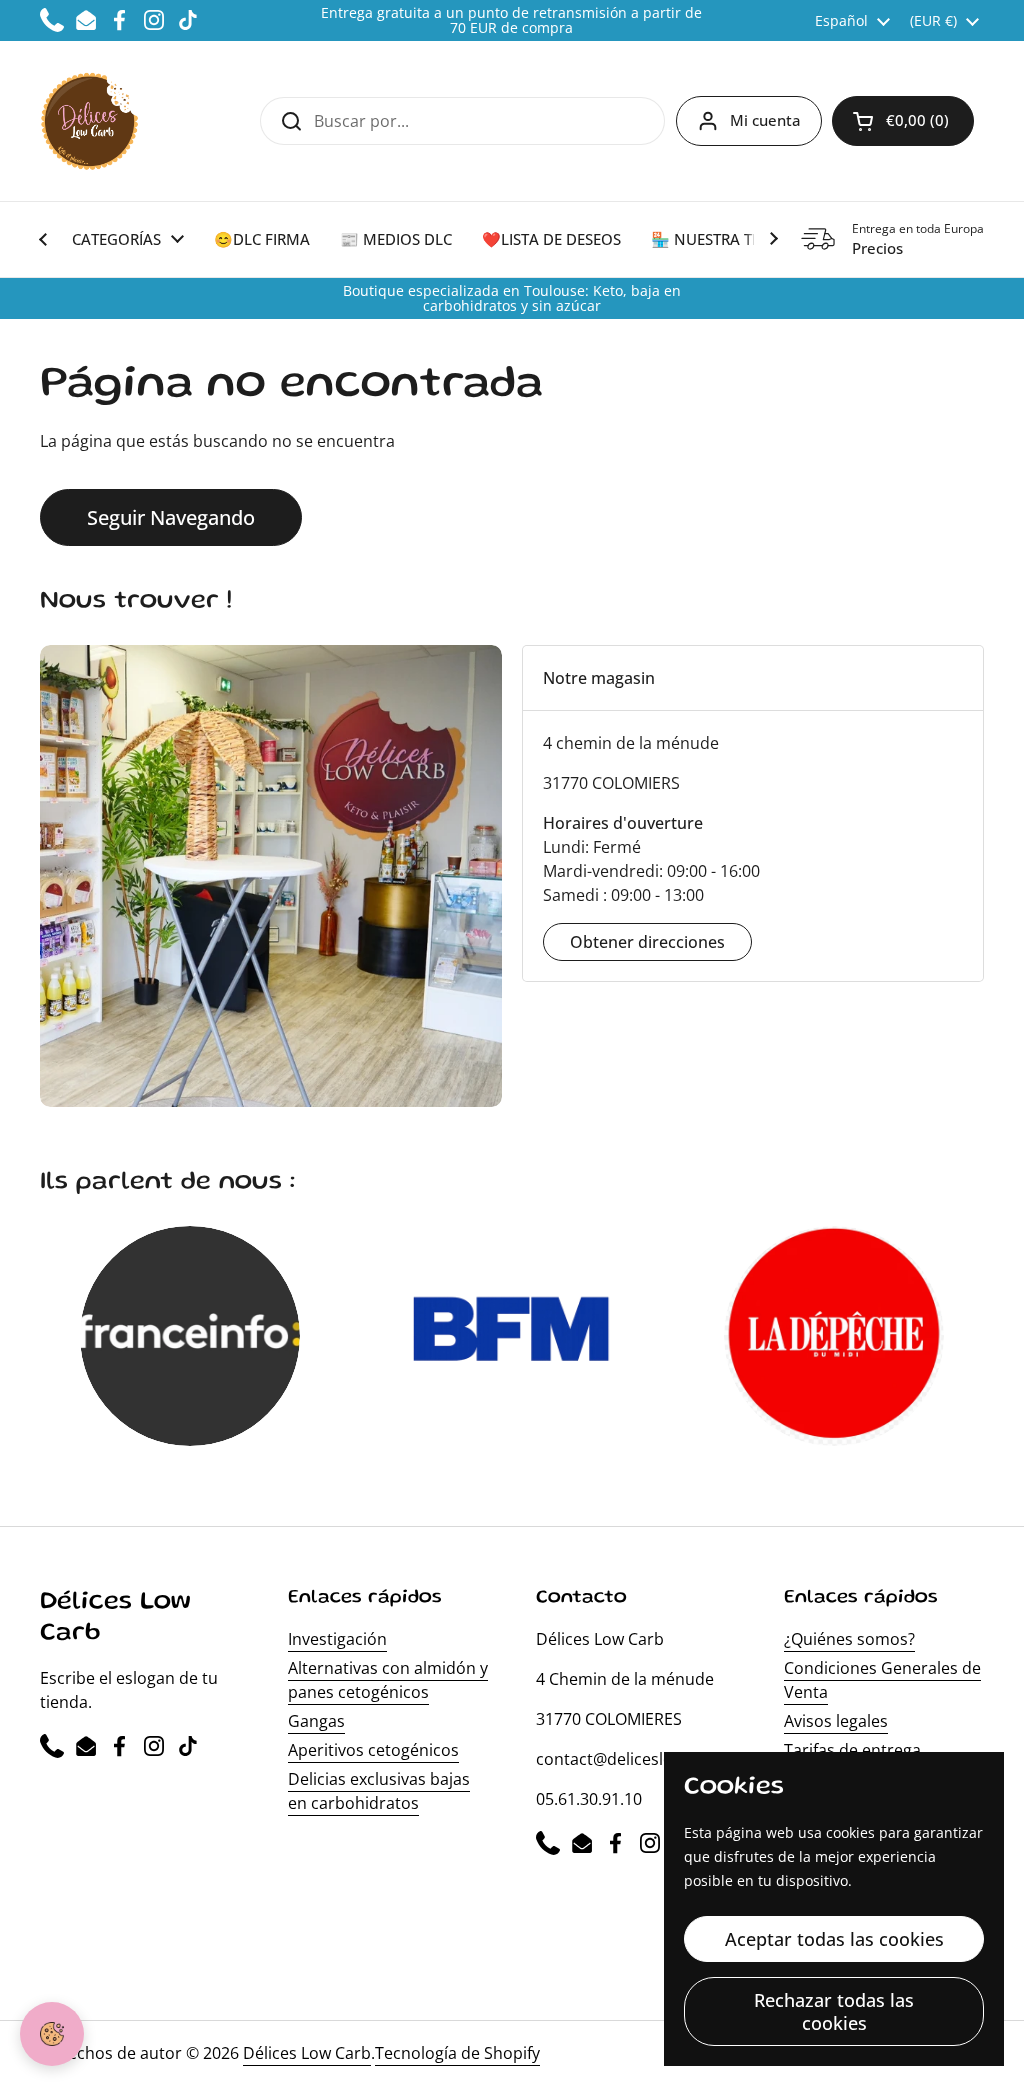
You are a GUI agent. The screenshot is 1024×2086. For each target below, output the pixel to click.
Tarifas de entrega (852, 1750)
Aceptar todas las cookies (834, 1939)
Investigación (337, 1639)
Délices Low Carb (307, 2053)
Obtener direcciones (647, 942)
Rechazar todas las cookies (834, 2011)
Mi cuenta (765, 120)
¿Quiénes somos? (849, 1639)
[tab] (753, 678)
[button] (903, 121)
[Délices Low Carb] (89, 121)
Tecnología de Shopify (457, 2053)
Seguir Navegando (171, 517)
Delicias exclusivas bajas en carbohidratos (379, 1791)
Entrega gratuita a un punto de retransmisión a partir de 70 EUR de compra (511, 20)
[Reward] (52, 2034)
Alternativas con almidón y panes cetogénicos (388, 1680)
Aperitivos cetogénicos (373, 1750)
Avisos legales (836, 1721)
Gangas (316, 1721)
